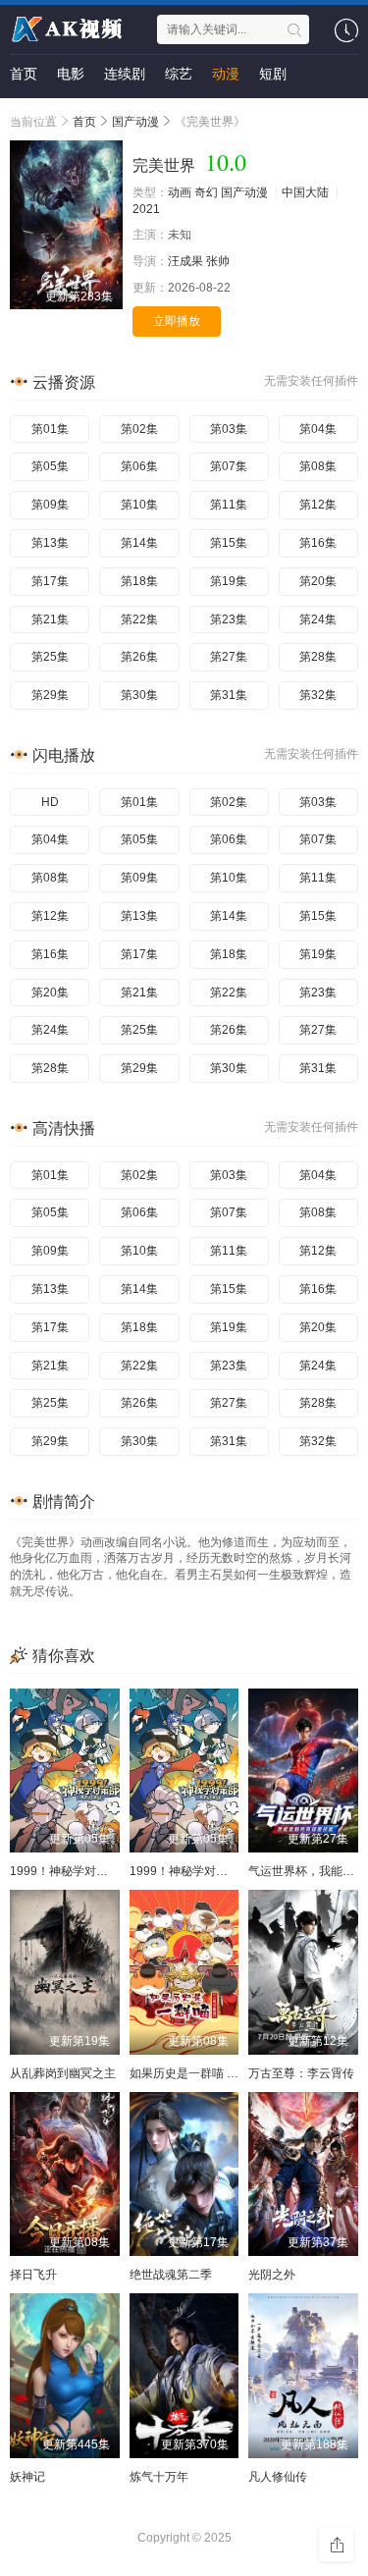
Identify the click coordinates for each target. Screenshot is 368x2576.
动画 (180, 192)
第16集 (318, 543)
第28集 (318, 657)
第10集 (139, 505)
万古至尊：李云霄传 (301, 2073)
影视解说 (37, 113)
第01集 (50, 429)
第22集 (139, 619)
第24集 (318, 619)
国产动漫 (244, 192)
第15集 (229, 543)
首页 (24, 74)
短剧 (273, 74)
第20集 (318, 581)
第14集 (139, 543)
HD (50, 802)
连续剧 (125, 74)
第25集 (50, 657)
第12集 (318, 505)
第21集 (50, 619)
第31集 (229, 695)
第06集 (139, 466)
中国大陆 (305, 192)
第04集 (318, 429)
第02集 (139, 429)
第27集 (229, 657)
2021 (146, 209)
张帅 (218, 261)
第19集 (229, 581)
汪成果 (185, 261)
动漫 (226, 74)
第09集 (50, 505)
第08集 (318, 466)
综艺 (179, 74)
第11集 (229, 505)
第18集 (139, 581)
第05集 (50, 466)
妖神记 (27, 2477)
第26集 (139, 657)
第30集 (139, 695)
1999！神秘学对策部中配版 (202, 1871)
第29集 (50, 695)
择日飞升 (33, 2275)
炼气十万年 (159, 2477)
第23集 (229, 619)
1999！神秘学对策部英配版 (82, 1871)
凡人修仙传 (278, 2477)
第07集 (229, 466)
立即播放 (177, 321)
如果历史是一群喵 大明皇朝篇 (208, 2073)
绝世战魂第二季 (171, 2275)
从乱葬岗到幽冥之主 (63, 2073)
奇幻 (206, 192)
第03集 (229, 429)
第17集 (50, 581)
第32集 (318, 695)
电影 (71, 74)
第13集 (50, 543)
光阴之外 (272, 2275)
